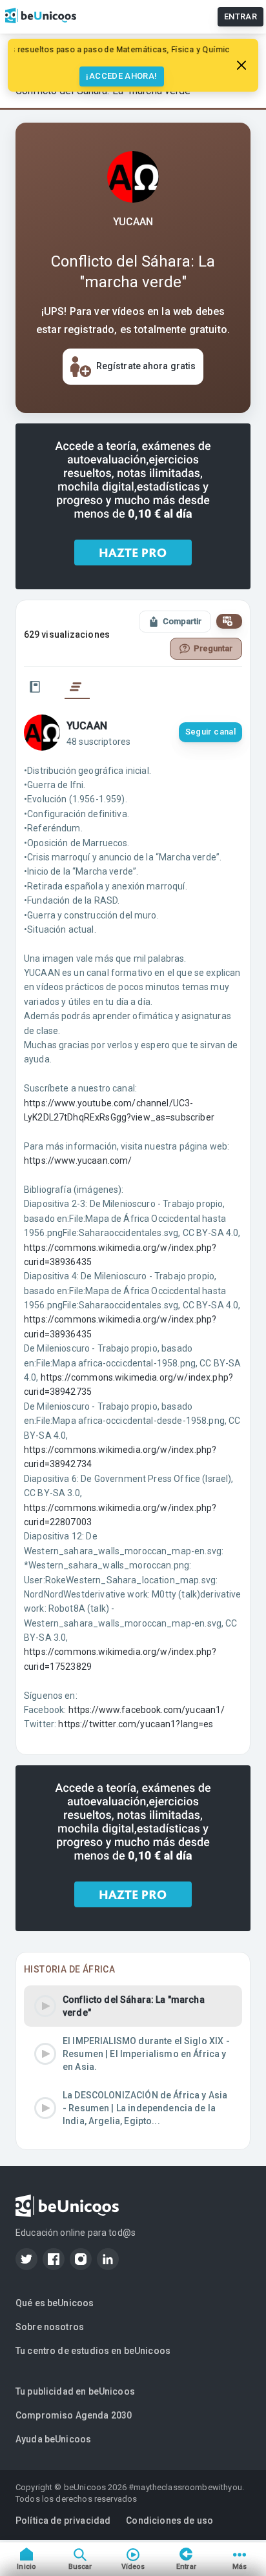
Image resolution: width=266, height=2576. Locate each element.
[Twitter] (26, 2259)
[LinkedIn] (108, 2259)
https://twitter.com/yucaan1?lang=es (136, 1724)
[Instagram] (81, 2259)
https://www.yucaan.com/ (78, 1161)
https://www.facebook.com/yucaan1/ (147, 1710)
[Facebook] (54, 2259)
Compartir (182, 621)
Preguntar (213, 648)
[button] (133, 2006)
